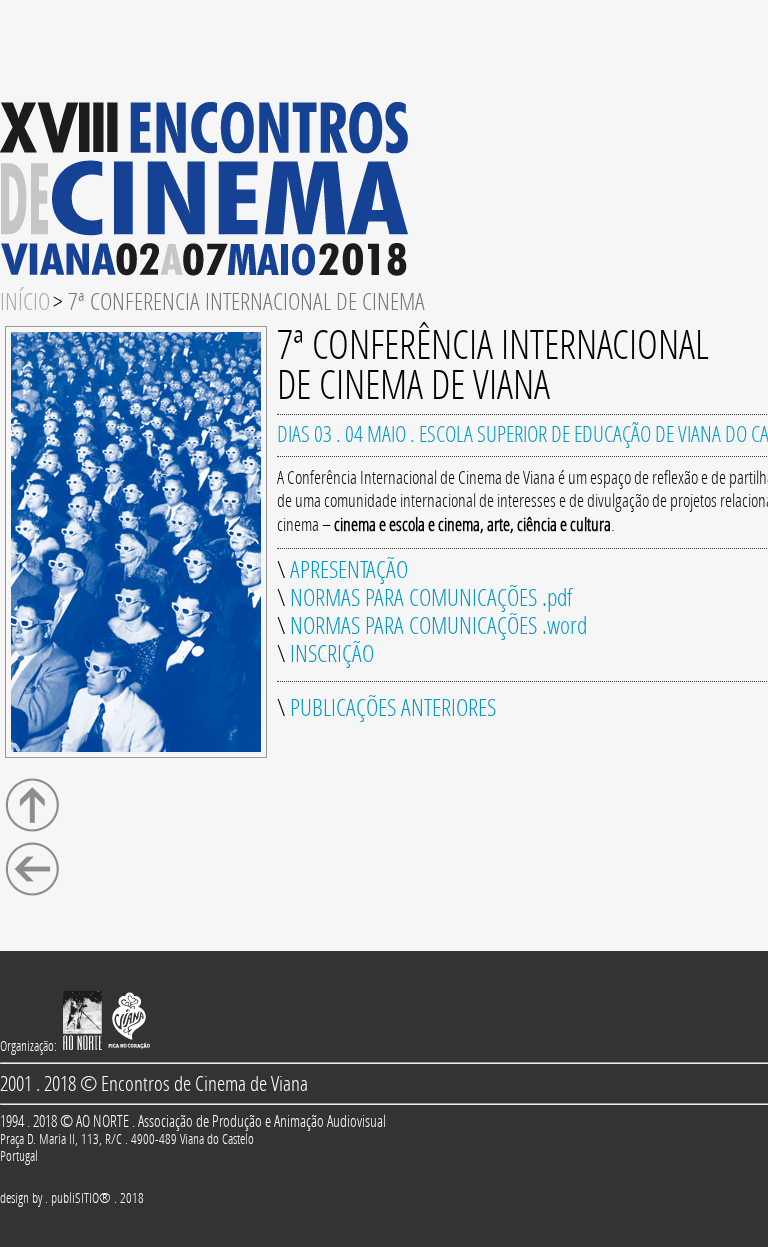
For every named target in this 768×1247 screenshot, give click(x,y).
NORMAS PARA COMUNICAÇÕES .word (438, 626)
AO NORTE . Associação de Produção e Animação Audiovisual (231, 1121)
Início (25, 302)
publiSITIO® (81, 1198)
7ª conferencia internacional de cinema (246, 302)
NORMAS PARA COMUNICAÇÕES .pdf (431, 598)
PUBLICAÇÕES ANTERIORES (393, 708)
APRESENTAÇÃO (349, 570)
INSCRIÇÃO (332, 654)
